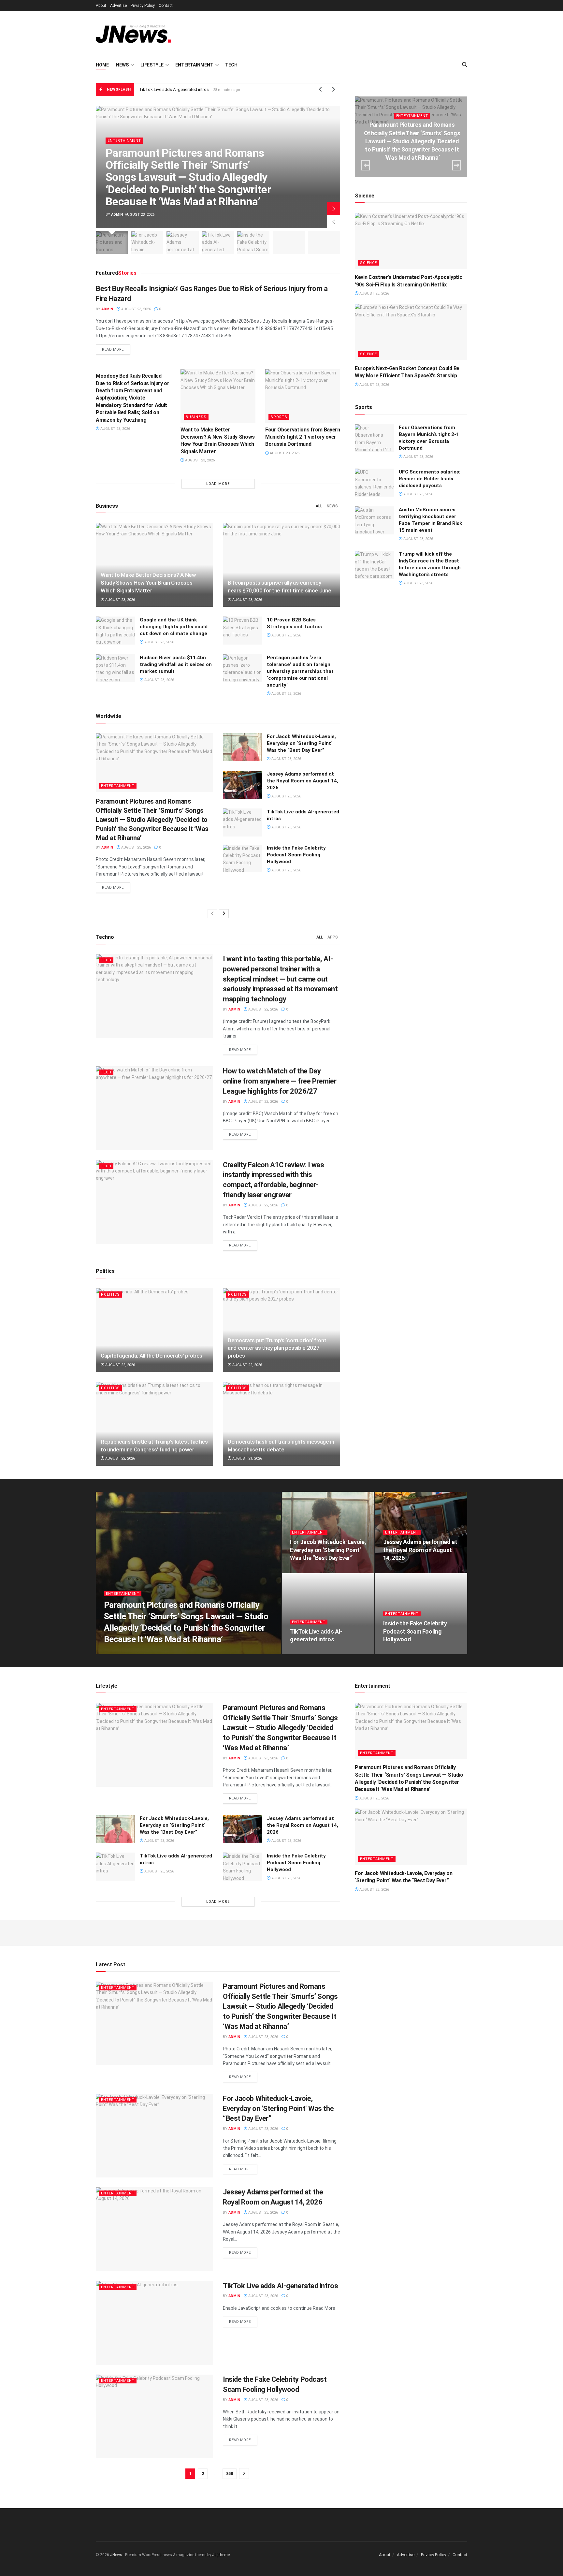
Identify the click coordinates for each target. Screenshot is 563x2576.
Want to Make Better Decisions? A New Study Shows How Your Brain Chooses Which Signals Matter (148, 583)
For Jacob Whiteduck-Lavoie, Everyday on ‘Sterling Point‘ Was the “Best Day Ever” (301, 743)
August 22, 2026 (263, 1009)
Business (196, 417)
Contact (166, 6)
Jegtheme (221, 2555)
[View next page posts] (224, 914)
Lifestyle (152, 65)
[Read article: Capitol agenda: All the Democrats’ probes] (154, 1330)
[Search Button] (465, 65)
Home (102, 65)
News (122, 65)
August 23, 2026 (136, 309)
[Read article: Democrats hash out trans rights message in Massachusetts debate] (281, 1424)
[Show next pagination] (244, 2474)
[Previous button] (334, 222)
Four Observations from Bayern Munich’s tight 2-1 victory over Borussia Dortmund (303, 437)
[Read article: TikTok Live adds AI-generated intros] (242, 822)
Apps (333, 937)
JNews (116, 2555)
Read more (116, 349)
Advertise (118, 6)
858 (230, 2474)
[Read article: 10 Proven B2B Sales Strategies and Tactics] (242, 631)
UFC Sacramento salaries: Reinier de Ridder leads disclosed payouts (430, 479)
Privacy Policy (143, 6)
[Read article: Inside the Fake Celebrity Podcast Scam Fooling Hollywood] (242, 859)
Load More (218, 484)
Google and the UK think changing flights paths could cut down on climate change (174, 627)
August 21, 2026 (247, 1458)
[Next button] (334, 209)
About (101, 6)
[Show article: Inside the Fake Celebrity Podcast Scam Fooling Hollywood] (253, 243)
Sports (279, 417)
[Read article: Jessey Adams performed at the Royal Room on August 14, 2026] (242, 785)
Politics (110, 1295)
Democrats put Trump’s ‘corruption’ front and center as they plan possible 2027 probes (277, 1348)
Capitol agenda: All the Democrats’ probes (152, 1356)
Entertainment (194, 65)
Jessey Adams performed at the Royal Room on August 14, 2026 (303, 781)
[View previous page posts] (212, 914)
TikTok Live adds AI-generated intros (280, 2286)
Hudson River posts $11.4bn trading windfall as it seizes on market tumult (176, 664)
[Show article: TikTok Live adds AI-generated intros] (218, 243)
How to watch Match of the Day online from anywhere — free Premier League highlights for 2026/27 (280, 1081)
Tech (231, 65)
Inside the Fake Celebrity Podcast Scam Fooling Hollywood (195, 89)
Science (368, 263)
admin (117, 215)
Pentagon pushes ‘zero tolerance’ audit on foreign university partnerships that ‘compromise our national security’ (300, 671)
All (319, 506)
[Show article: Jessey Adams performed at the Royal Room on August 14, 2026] (183, 243)
